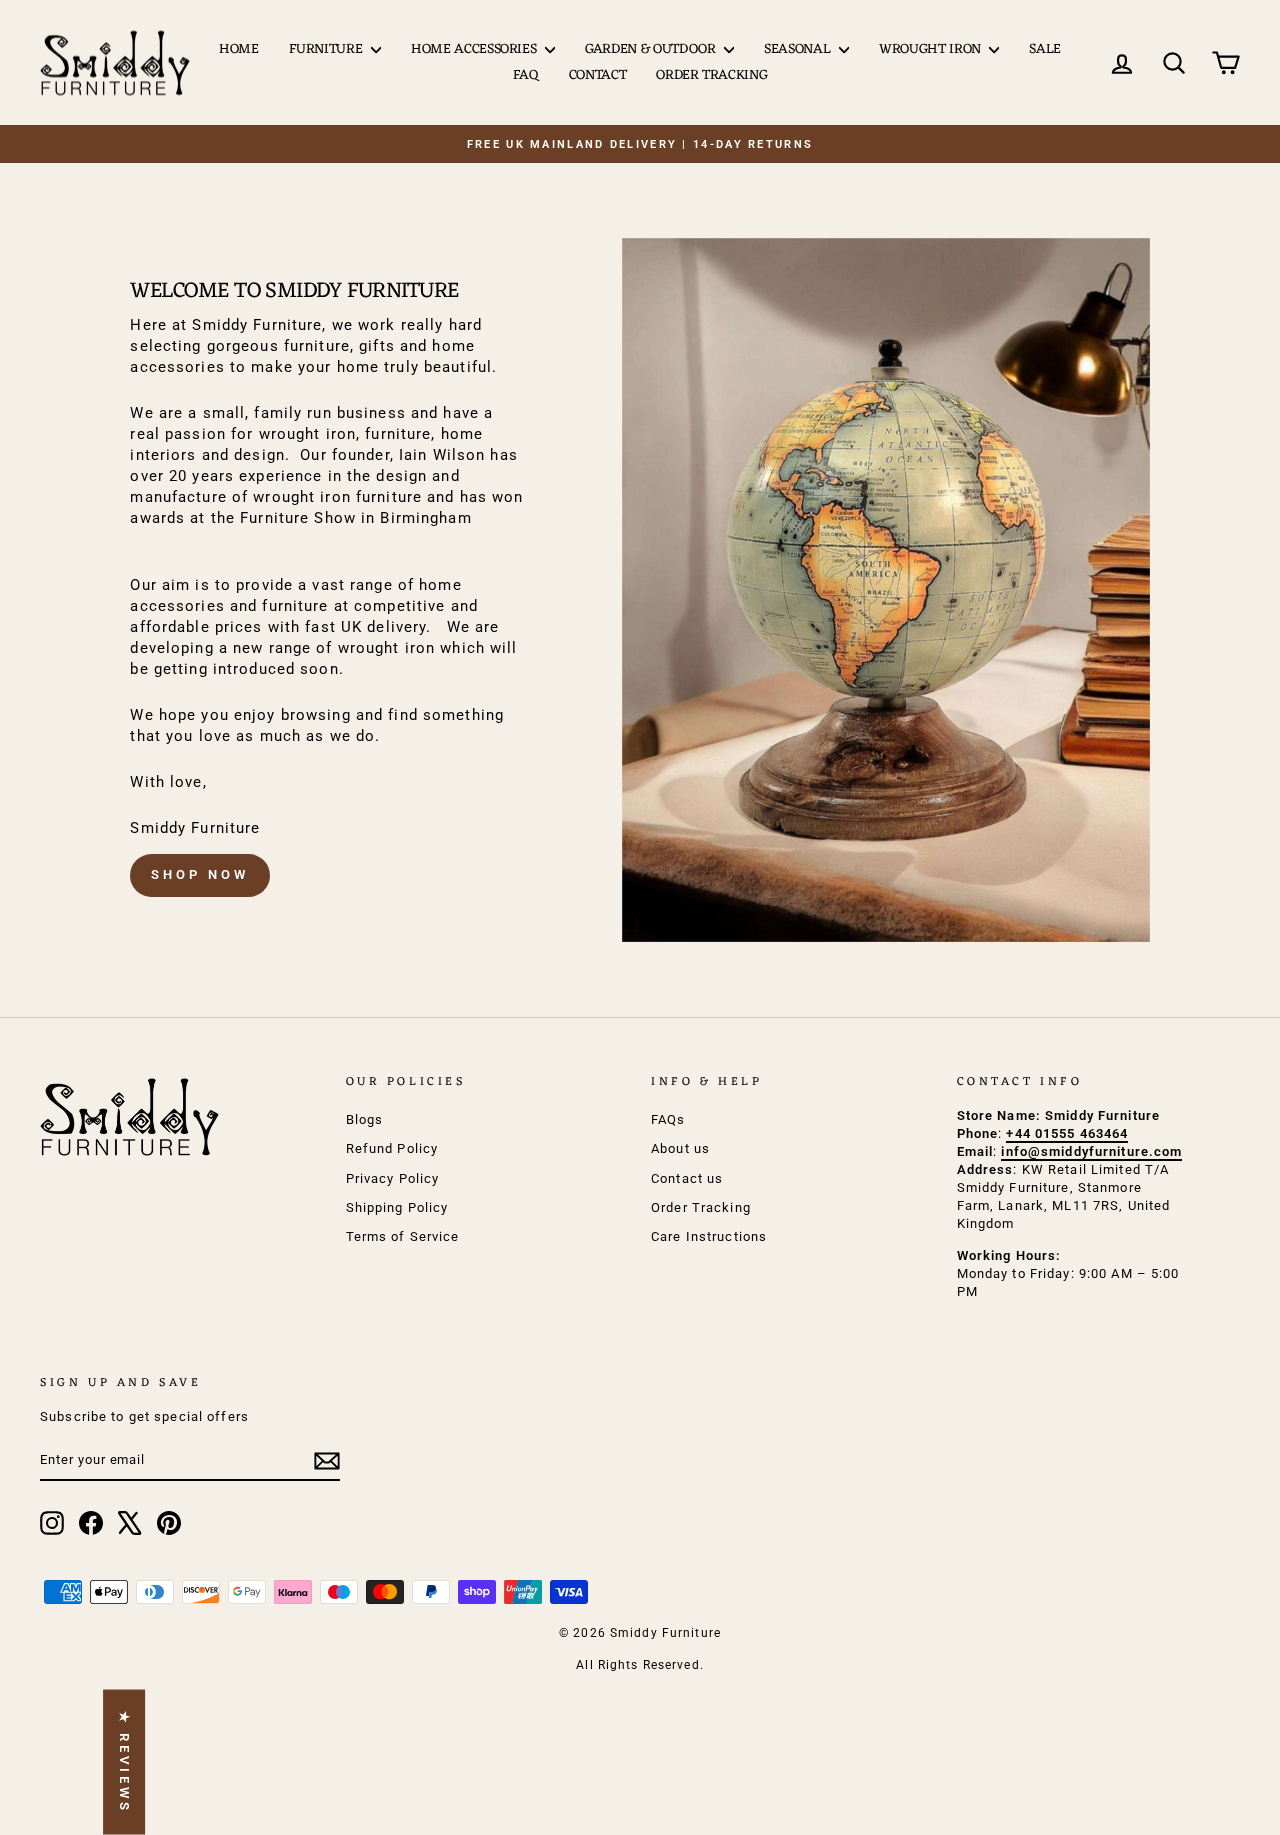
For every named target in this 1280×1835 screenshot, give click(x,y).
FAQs (668, 1119)
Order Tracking (711, 75)
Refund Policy (392, 1148)
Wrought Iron (931, 49)
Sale (1045, 49)
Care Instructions (709, 1236)
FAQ (526, 75)
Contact (598, 75)
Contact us (687, 1178)
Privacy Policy (393, 1178)
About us (680, 1148)
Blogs (365, 1119)
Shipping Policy (397, 1207)
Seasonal (799, 49)
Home (239, 49)
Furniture (328, 49)
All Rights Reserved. (640, 1665)
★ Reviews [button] (124, 1762)
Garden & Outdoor (652, 49)
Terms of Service (403, 1236)
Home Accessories (475, 49)
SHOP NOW (199, 874)
